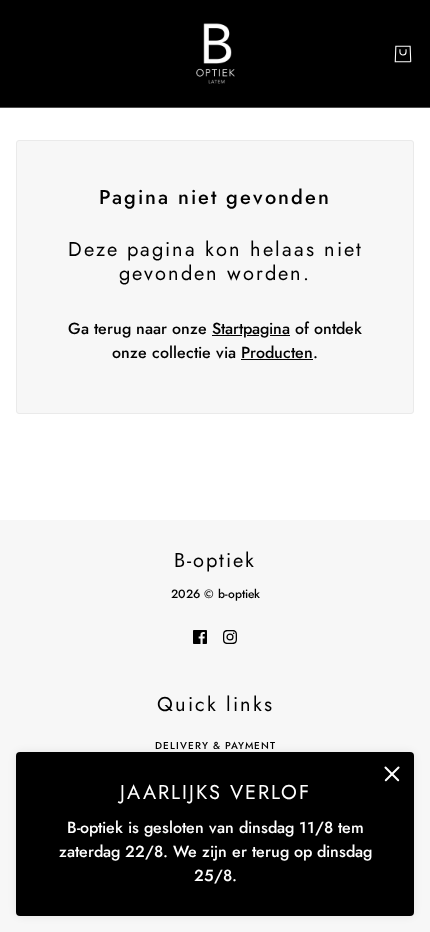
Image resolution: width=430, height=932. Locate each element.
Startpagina (251, 328)
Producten (277, 352)
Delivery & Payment (215, 745)
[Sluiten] (392, 774)
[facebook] (200, 636)
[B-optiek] (215, 53)
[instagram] (230, 636)
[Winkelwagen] (403, 54)
